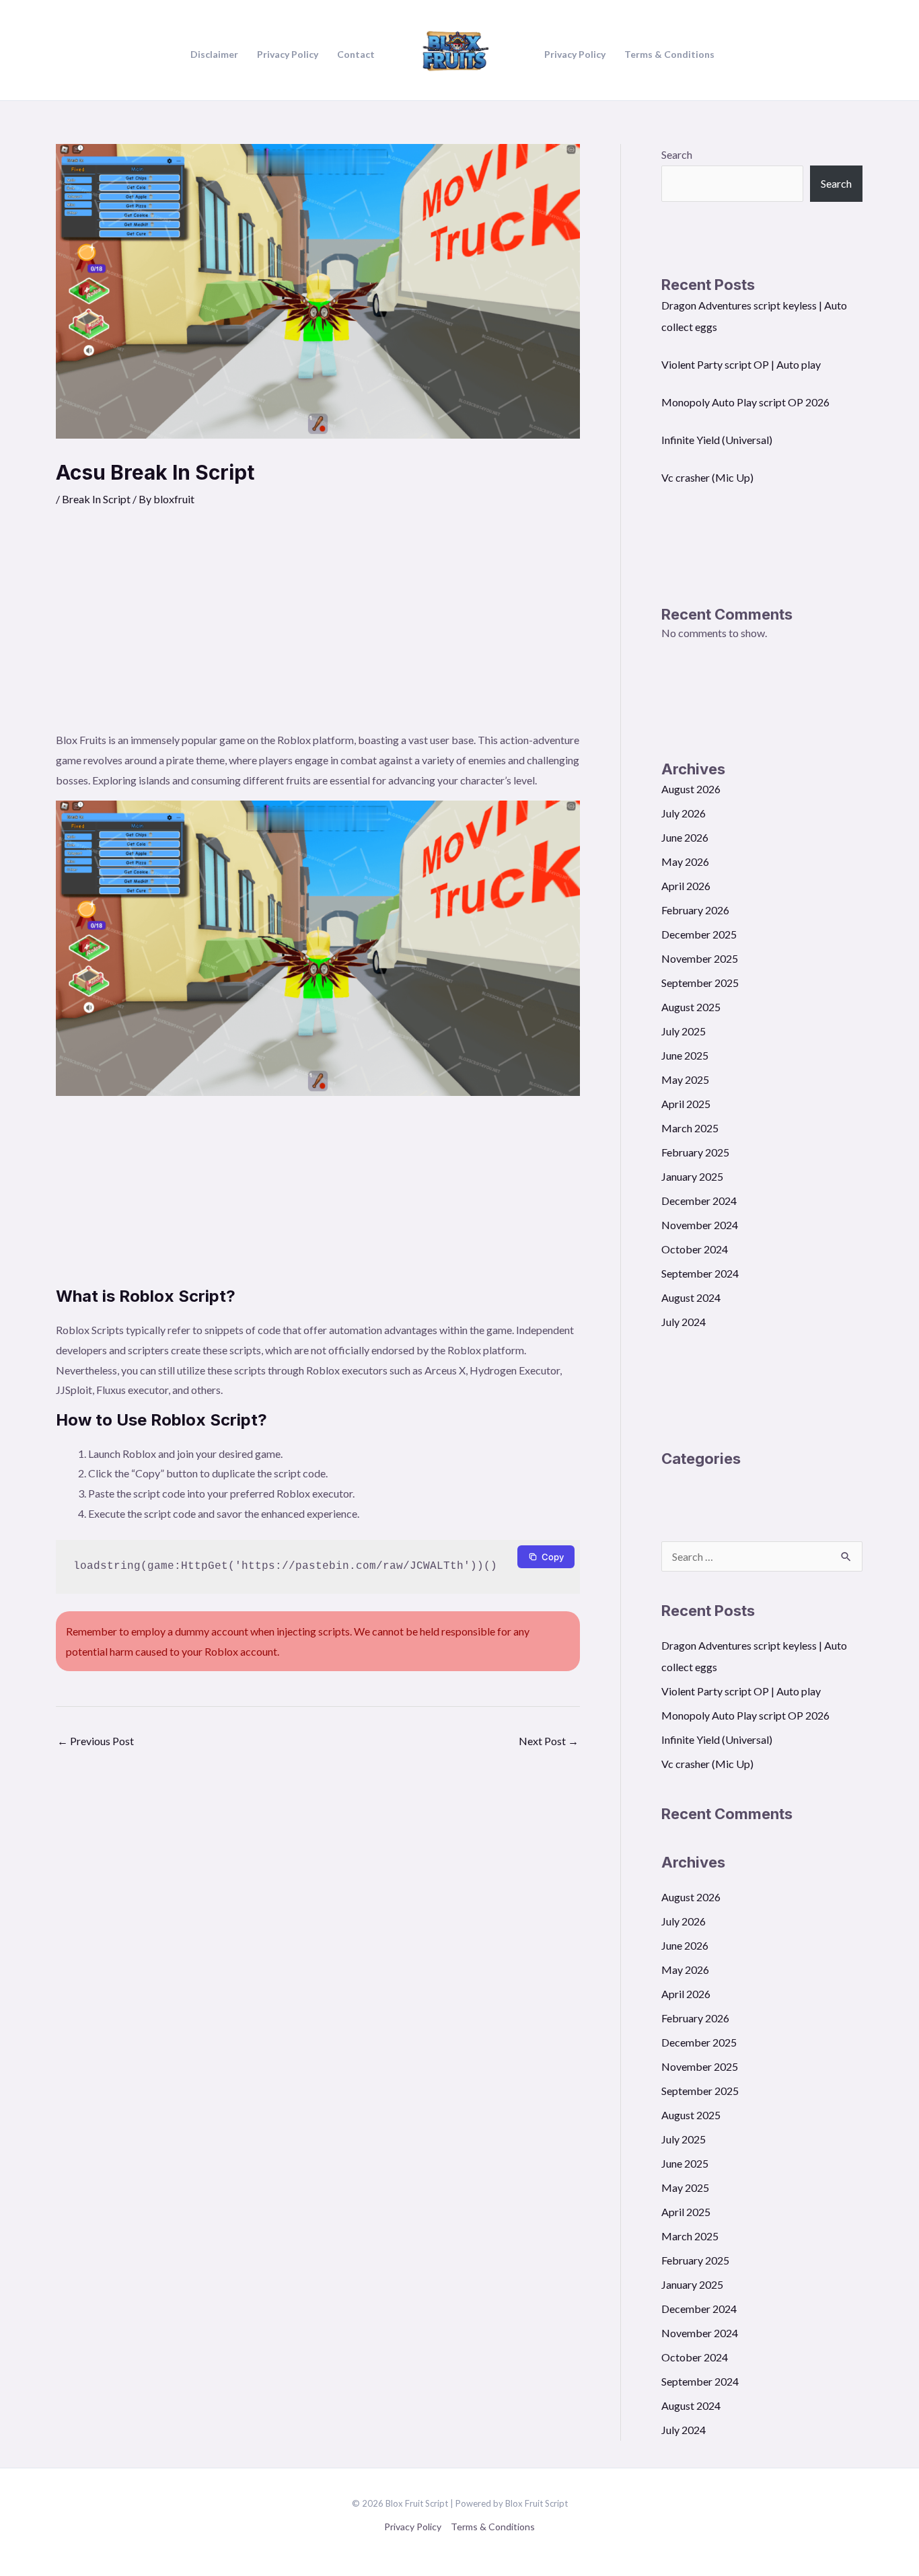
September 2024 (700, 1273)
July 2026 (684, 813)
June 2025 (685, 1055)
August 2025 (691, 1007)
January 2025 (692, 1176)
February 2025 (695, 1152)
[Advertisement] (318, 629)
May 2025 (685, 1079)
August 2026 (691, 789)
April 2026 (686, 886)
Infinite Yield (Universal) (717, 440)
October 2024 (695, 1249)
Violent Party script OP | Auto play (741, 364)
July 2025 (684, 1031)
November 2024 (700, 1225)
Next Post (549, 1741)
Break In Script (96, 499)
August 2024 (691, 1297)
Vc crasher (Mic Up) (707, 477)
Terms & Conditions (493, 2527)
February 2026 (695, 910)
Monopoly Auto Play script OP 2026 (745, 402)
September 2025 (700, 983)
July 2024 (684, 1322)
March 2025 (690, 1128)
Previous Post (96, 1741)
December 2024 (699, 1201)
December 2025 (699, 934)
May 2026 (685, 861)
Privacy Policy (413, 2527)
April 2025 (686, 1104)
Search (677, 154)
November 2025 (700, 958)
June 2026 (685, 837)
